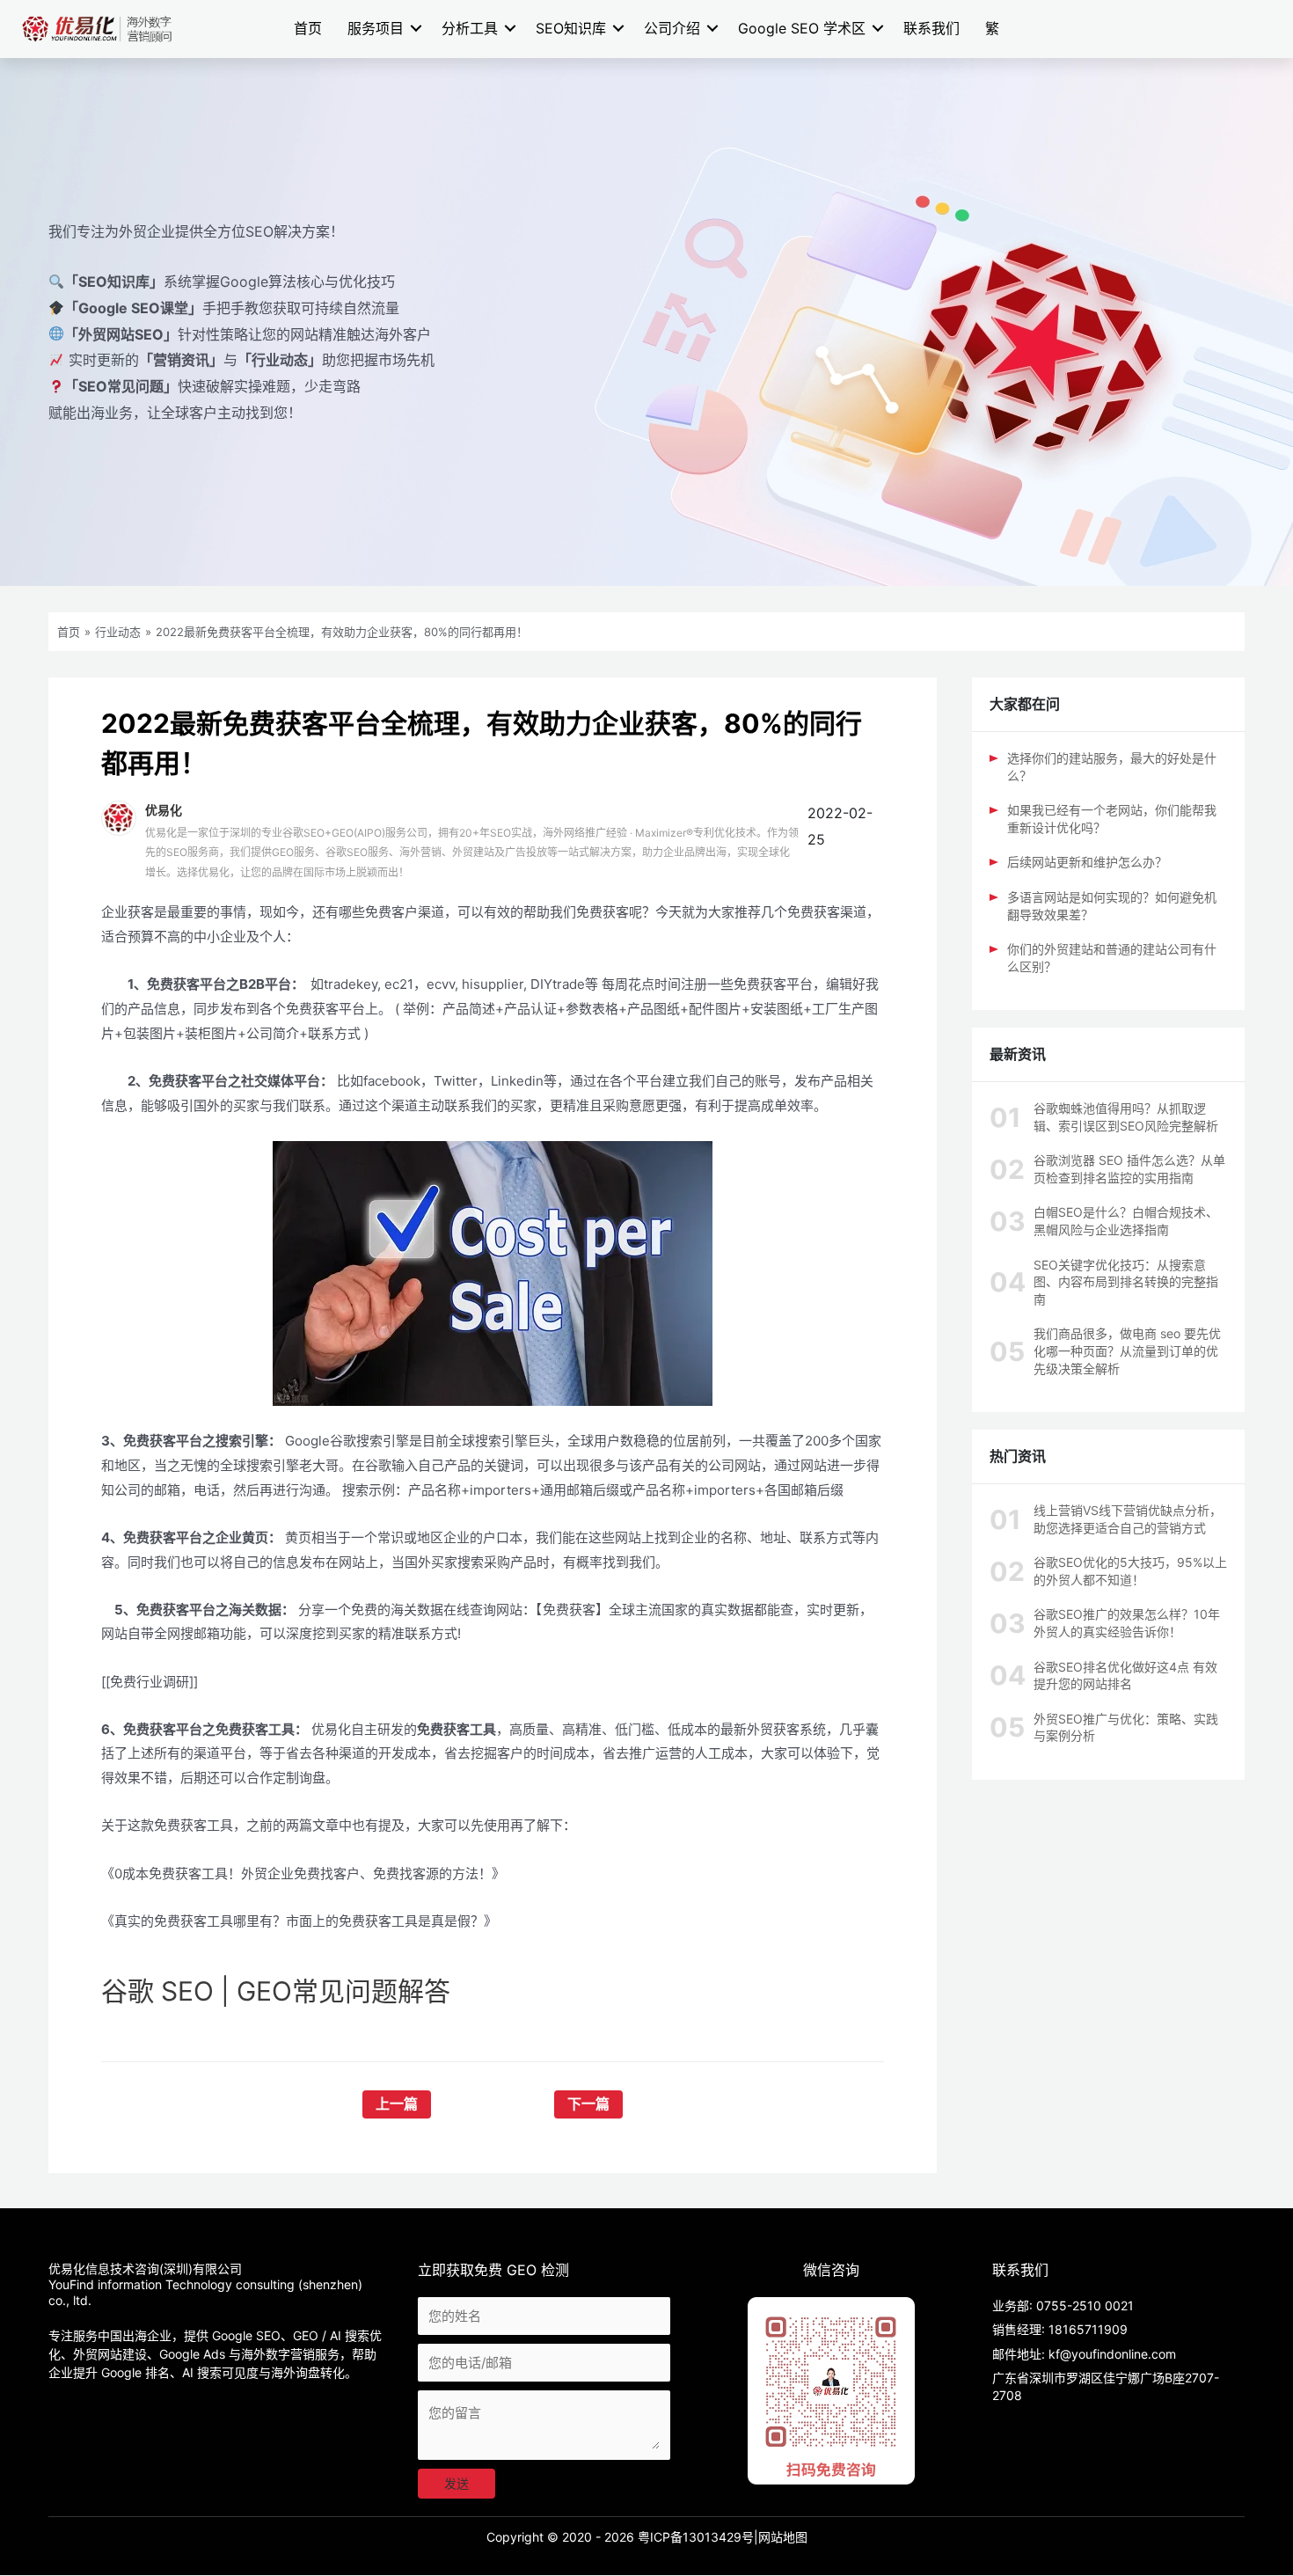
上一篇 (397, 2104)
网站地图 (783, 2537)
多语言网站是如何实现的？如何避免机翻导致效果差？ (1112, 906)
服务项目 (376, 28)
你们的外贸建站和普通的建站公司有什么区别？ (1112, 958)
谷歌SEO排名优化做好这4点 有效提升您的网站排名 (1125, 1676)
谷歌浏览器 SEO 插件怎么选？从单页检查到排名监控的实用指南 (1129, 1169)
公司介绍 (672, 28)
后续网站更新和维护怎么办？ (1087, 862)
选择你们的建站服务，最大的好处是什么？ (1112, 767)
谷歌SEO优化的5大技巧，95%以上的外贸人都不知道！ (1130, 1571)
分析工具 (470, 28)
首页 (308, 28)
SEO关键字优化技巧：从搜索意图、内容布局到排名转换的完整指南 (1126, 1282)
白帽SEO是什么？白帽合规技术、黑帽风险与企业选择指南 (1126, 1221)
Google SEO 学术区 (802, 28)
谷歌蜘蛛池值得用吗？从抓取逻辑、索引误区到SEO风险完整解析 (1126, 1117)
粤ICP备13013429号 (696, 2537)
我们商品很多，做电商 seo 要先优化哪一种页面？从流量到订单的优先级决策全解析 (1127, 1350)
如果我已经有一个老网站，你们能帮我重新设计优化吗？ (1112, 819)
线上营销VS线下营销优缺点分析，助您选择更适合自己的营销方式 (1128, 1519)
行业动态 (118, 632)
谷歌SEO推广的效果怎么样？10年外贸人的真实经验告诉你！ (1127, 1623)
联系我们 (931, 28)
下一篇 (588, 2104)
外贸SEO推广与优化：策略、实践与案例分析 (1126, 1727)
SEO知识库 (571, 28)
